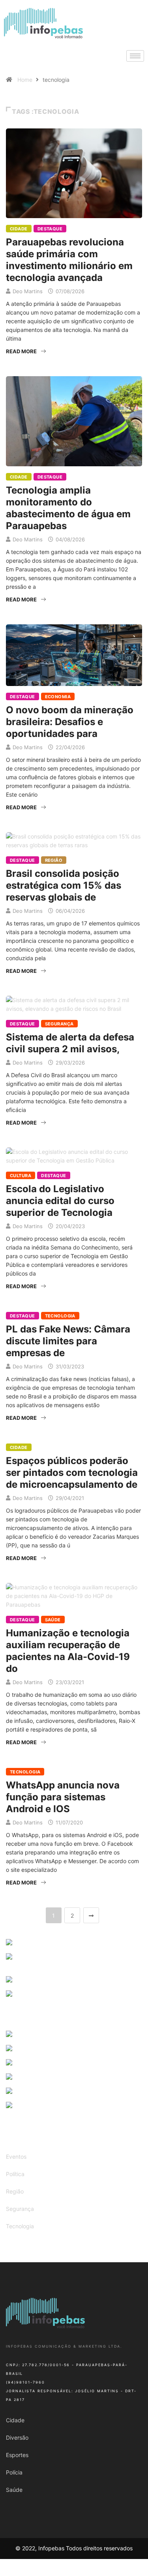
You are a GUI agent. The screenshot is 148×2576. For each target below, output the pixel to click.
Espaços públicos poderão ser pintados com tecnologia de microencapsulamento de (72, 1473)
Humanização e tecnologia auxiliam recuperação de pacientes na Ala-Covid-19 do (68, 1651)
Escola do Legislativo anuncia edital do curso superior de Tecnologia (60, 1201)
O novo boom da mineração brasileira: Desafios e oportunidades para (70, 722)
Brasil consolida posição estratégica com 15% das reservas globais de (64, 885)
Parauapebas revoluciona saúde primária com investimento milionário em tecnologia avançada (69, 260)
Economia (58, 697)
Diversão (17, 2437)
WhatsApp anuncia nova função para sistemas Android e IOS (63, 1797)
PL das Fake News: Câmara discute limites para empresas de (68, 1341)
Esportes (17, 2455)
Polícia (14, 2472)
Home (25, 80)
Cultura (21, 1176)
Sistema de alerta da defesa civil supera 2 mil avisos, (70, 1043)
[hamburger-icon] (135, 56)
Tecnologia (60, 1316)
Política (15, 2174)
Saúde (53, 1620)
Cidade (19, 229)
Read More (21, 351)
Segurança (59, 1024)
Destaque (50, 229)
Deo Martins (28, 291)
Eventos (16, 2157)
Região (54, 860)
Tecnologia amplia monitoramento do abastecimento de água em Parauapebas (68, 508)
